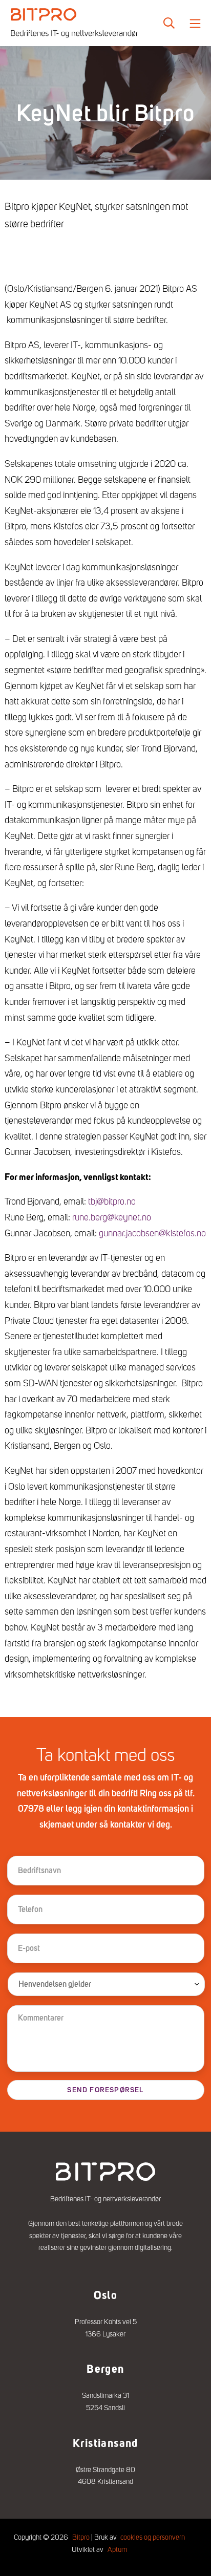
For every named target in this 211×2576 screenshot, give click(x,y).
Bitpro (81, 2537)
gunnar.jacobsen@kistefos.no (152, 1233)
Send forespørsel (105, 2090)
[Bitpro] (74, 23)
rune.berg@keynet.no (112, 1217)
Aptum (117, 2549)
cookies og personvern (153, 2537)
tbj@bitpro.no (112, 1201)
